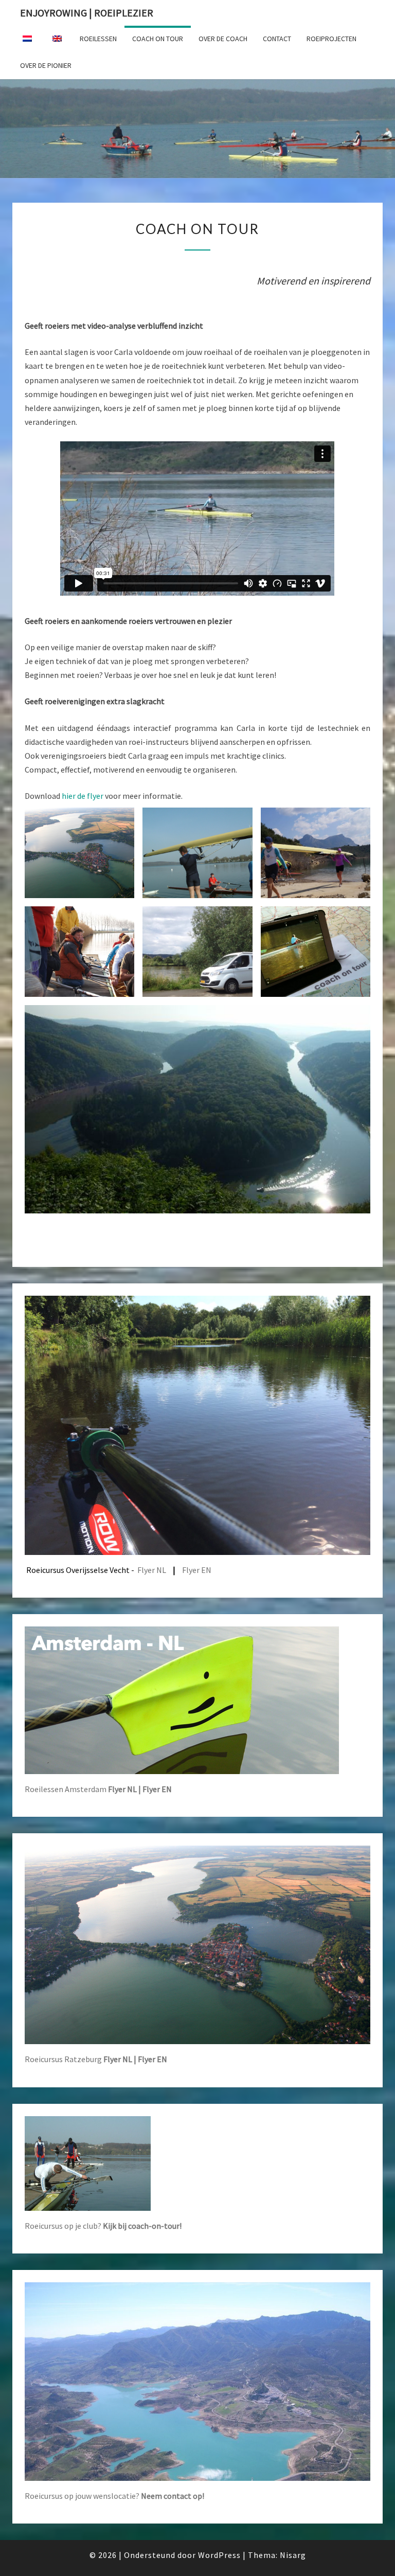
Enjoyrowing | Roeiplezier (87, 13)
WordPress (219, 2555)
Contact (277, 39)
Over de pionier (46, 65)
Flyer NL (152, 1570)
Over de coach (223, 39)
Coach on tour (158, 39)
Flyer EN (197, 1570)
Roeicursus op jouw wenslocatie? (114, 2496)
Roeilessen (98, 39)
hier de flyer (83, 796)
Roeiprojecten (331, 39)
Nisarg (293, 2555)
